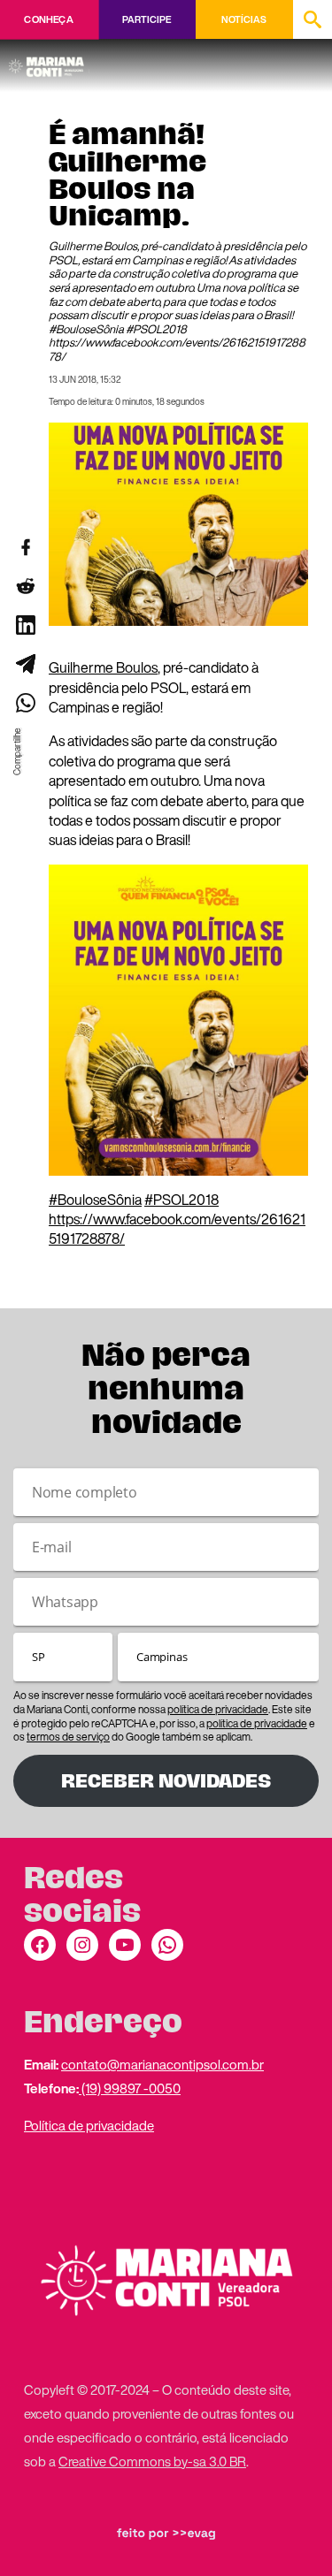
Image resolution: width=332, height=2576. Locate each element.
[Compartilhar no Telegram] (25, 664)
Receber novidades (166, 1781)
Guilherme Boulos (103, 667)
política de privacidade (218, 1709)
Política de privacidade (89, 2125)
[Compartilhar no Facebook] (25, 547)
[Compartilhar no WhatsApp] (25, 703)
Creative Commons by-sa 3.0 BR (152, 2461)
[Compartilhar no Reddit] (25, 586)
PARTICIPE (147, 19)
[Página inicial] (49, 61)
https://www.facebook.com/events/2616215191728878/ (177, 1229)
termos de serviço (68, 1737)
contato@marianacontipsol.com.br (162, 2064)
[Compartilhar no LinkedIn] (25, 625)
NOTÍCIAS (244, 19)
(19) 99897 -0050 (130, 2088)
